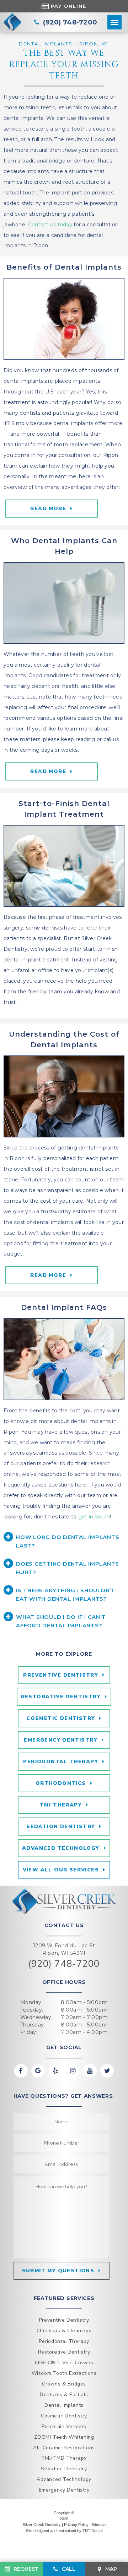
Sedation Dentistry (61, 1827)
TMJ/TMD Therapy (64, 2458)
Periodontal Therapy (61, 1762)
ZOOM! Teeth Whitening (64, 2437)
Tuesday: (32, 2010)
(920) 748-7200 (64, 1964)
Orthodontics (61, 1783)
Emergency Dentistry (61, 1740)
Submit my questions (58, 2271)
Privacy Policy (76, 2525)
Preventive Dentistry (61, 1675)
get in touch (94, 1517)
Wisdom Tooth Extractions (64, 2373)
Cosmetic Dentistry (61, 1718)
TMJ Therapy (61, 1805)
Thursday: (33, 2025)
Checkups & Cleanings (64, 2331)
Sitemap (99, 2525)
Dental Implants (64, 2405)
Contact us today (50, 225)
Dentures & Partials (64, 2395)
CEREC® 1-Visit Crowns (64, 2363)
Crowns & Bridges (64, 2384)
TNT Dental (92, 2531)
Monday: (32, 2002)
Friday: (29, 2032)
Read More (48, 771)
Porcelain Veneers (64, 2426)
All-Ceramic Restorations (64, 2448)
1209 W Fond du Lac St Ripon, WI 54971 (64, 1949)
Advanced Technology (61, 1848)
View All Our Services (61, 1870)
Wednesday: (37, 2017)
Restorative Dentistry (61, 1697)
